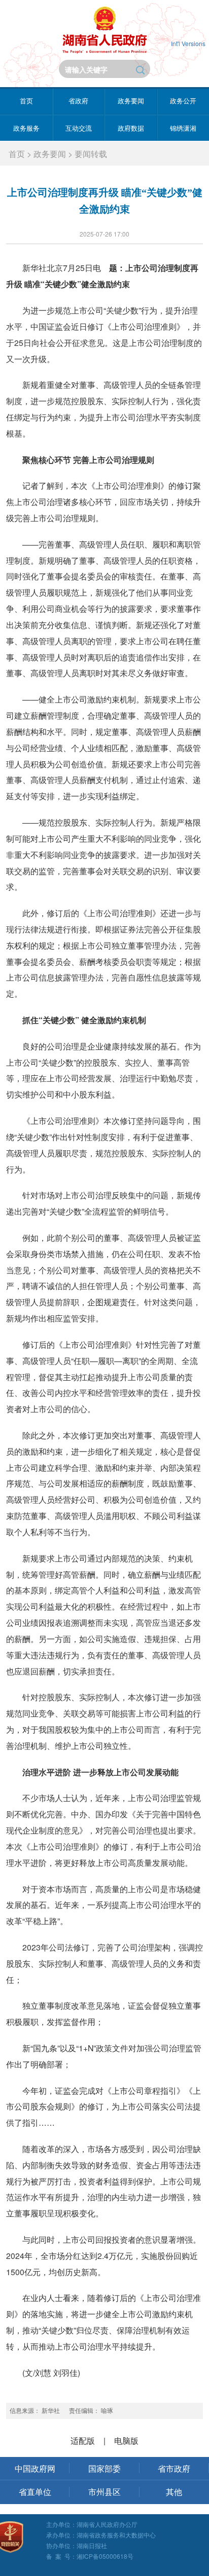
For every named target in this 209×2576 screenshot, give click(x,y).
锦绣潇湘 (183, 128)
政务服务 (26, 128)
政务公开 (183, 101)
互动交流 (79, 128)
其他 (174, 2492)
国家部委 (104, 2468)
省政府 (78, 101)
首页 (26, 101)
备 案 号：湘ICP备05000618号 (90, 2556)
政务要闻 (131, 101)
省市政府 (174, 2468)
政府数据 (131, 128)
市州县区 (104, 2492)
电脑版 (126, 2441)
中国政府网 (35, 2468)
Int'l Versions (188, 43)
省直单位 (35, 2492)
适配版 (83, 2441)
